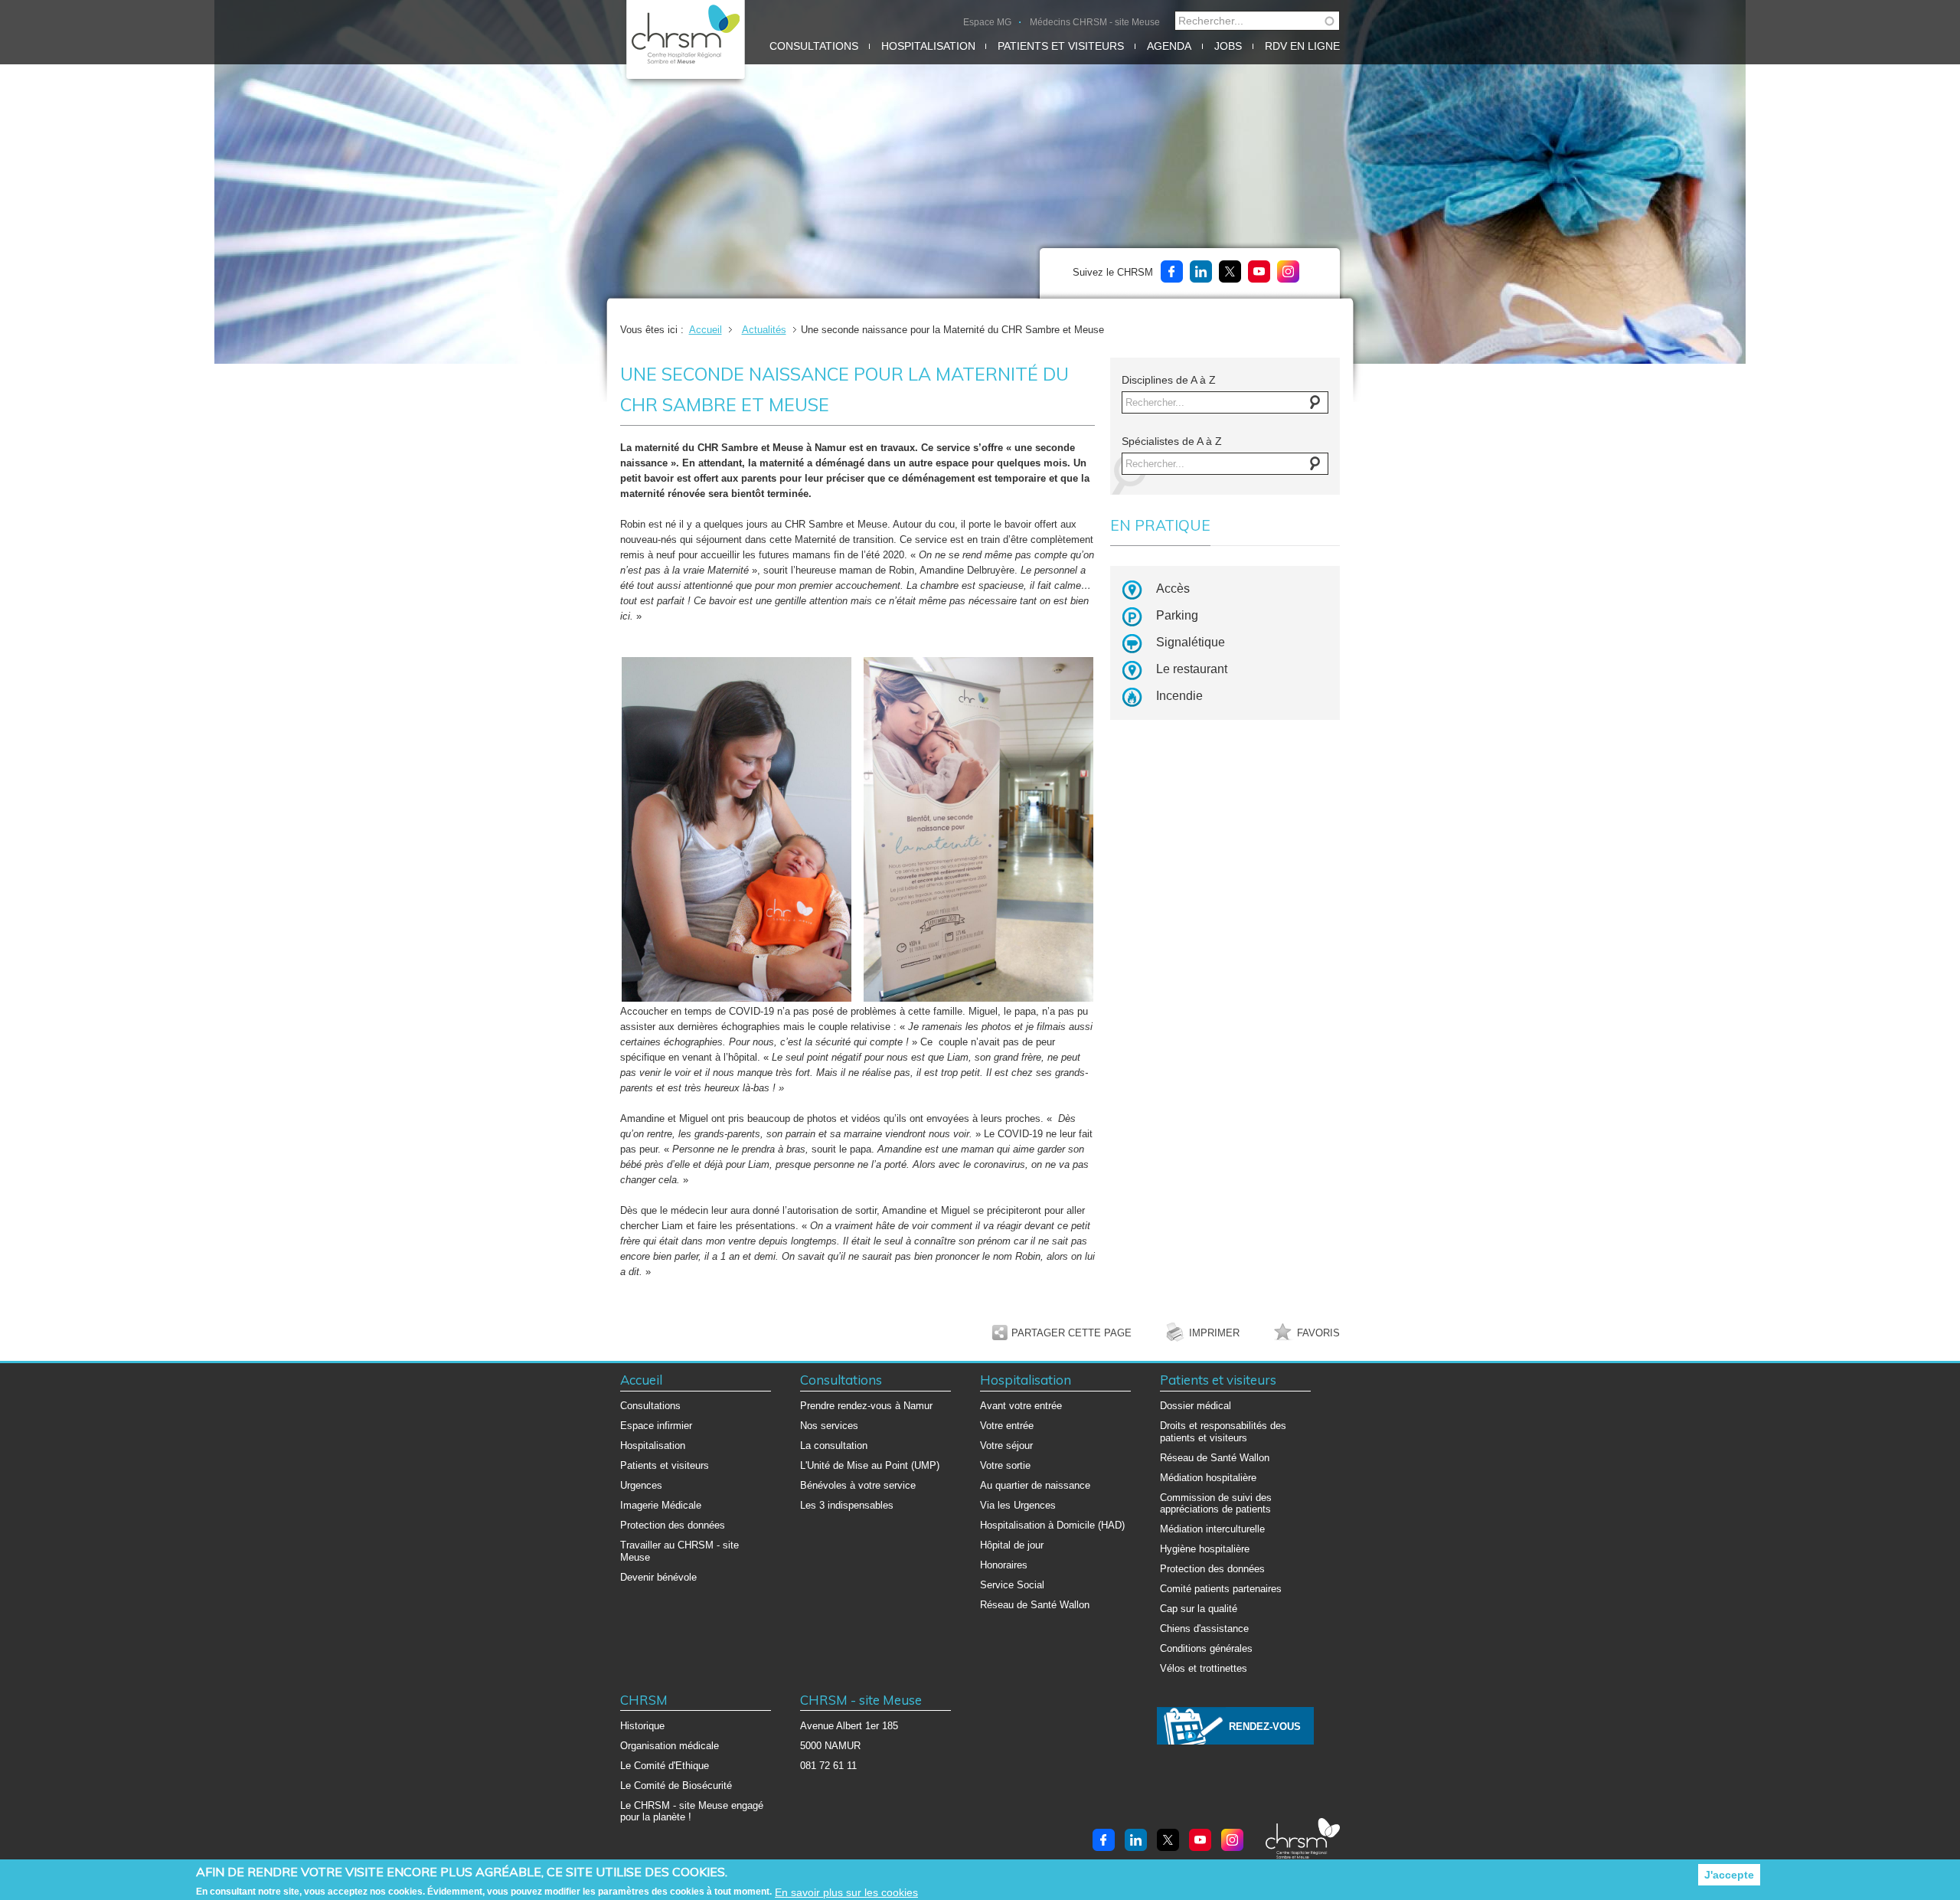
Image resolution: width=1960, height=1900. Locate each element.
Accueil (706, 330)
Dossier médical (1196, 1406)
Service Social (1012, 1585)
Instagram (1288, 271)
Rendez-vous (1265, 1727)
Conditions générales (1206, 1648)
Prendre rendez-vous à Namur (866, 1406)
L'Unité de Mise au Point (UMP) (870, 1465)
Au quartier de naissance (1035, 1485)
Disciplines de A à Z (1169, 380)
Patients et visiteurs (1061, 46)
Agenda (1169, 46)
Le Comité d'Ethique (665, 1766)
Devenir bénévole (658, 1577)
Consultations (814, 46)
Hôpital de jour (1012, 1545)
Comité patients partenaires (1221, 1589)
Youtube (1259, 271)
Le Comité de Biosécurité (676, 1786)
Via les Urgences (1018, 1505)
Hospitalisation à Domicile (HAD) (1052, 1525)
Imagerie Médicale (661, 1505)
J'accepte (1729, 1875)
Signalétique (1191, 642)
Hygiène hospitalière (1205, 1549)
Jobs (1228, 46)
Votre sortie (1005, 1465)
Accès (1173, 589)
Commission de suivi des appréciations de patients (1216, 1504)
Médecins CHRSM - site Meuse (1095, 22)
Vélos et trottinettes (1204, 1668)
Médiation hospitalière (1208, 1478)
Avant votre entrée (1021, 1406)
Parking (1177, 615)
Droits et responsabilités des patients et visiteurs (1223, 1432)
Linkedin (1201, 271)
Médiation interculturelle (1212, 1529)
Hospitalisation (928, 46)
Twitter (1230, 271)
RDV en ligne (1302, 46)
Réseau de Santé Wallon (1035, 1605)
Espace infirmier (656, 1426)
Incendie (1179, 696)
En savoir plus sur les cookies (846, 1892)
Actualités (764, 330)
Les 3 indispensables (847, 1505)
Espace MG (987, 22)
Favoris (1318, 1333)
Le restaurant (1192, 669)
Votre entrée (1007, 1426)
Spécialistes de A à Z (1172, 441)
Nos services (829, 1426)
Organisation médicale (670, 1746)
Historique (642, 1726)
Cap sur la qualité (1199, 1609)
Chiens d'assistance (1204, 1629)
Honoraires (1004, 1565)
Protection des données (673, 1525)
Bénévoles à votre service (858, 1485)
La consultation (834, 1445)
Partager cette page (1071, 1333)
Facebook (1172, 271)
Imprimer (1214, 1333)
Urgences (641, 1485)
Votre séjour (1006, 1445)
